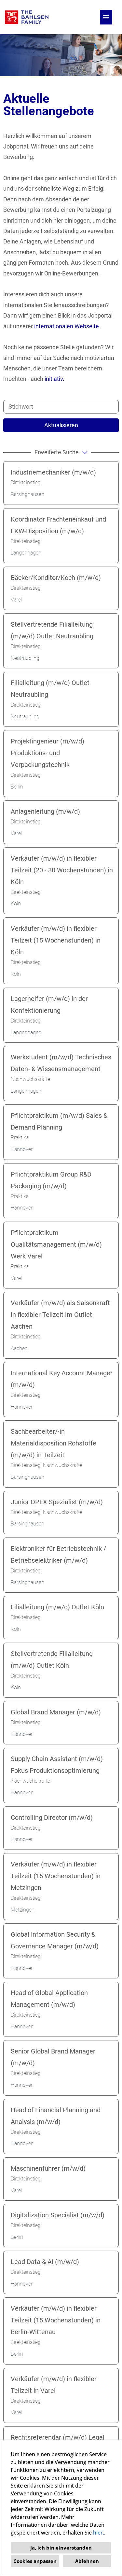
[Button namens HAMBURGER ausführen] (106, 17)
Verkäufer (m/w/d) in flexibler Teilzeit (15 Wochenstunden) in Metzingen (56, 1876)
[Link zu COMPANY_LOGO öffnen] (27, 17)
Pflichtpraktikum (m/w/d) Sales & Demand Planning (59, 1121)
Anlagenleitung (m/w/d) (45, 811)
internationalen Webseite (67, 326)
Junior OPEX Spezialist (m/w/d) (57, 1502)
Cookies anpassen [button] (35, 2561)
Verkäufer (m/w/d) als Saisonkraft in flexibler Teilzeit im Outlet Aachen (60, 1315)
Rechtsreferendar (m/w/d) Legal (58, 2437)
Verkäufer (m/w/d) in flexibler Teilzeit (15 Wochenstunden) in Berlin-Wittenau (56, 2320)
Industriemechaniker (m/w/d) (53, 472)
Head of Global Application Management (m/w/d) (49, 1999)
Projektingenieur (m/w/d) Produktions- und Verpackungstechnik (47, 753)
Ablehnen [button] (87, 2561)
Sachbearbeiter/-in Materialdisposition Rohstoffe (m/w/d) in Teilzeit (54, 1443)
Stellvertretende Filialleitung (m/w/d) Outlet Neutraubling (52, 630)
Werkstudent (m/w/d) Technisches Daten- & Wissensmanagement (61, 1063)
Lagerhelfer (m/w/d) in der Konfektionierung (49, 1005)
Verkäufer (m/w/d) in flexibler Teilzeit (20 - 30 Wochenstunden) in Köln (62, 870)
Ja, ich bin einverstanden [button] (61, 2548)
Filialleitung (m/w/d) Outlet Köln (57, 1607)
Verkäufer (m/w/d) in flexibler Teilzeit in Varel (54, 2385)
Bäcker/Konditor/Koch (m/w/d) (56, 578)
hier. (99, 2533)
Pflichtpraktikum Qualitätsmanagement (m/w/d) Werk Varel (56, 1244)
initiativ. (54, 379)
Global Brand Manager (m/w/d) (56, 1712)
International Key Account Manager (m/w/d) (62, 1379)
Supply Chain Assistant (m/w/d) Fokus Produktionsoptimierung (57, 1765)
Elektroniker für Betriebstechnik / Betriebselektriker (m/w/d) (58, 1554)
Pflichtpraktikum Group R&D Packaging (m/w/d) (51, 1180)
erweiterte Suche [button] (57, 452)
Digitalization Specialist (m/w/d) (58, 2215)
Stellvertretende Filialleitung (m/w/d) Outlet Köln (52, 1660)
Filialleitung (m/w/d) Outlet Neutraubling (50, 689)
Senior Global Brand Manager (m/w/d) (53, 2057)
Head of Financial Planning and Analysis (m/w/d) (56, 2116)
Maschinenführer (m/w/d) (48, 2168)
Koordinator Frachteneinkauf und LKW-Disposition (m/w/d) (58, 525)
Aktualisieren (61, 425)
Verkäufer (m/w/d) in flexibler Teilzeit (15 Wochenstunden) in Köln (56, 940)
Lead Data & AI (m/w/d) (45, 2262)
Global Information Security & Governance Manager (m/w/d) (55, 1940)
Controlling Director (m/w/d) (52, 1818)
